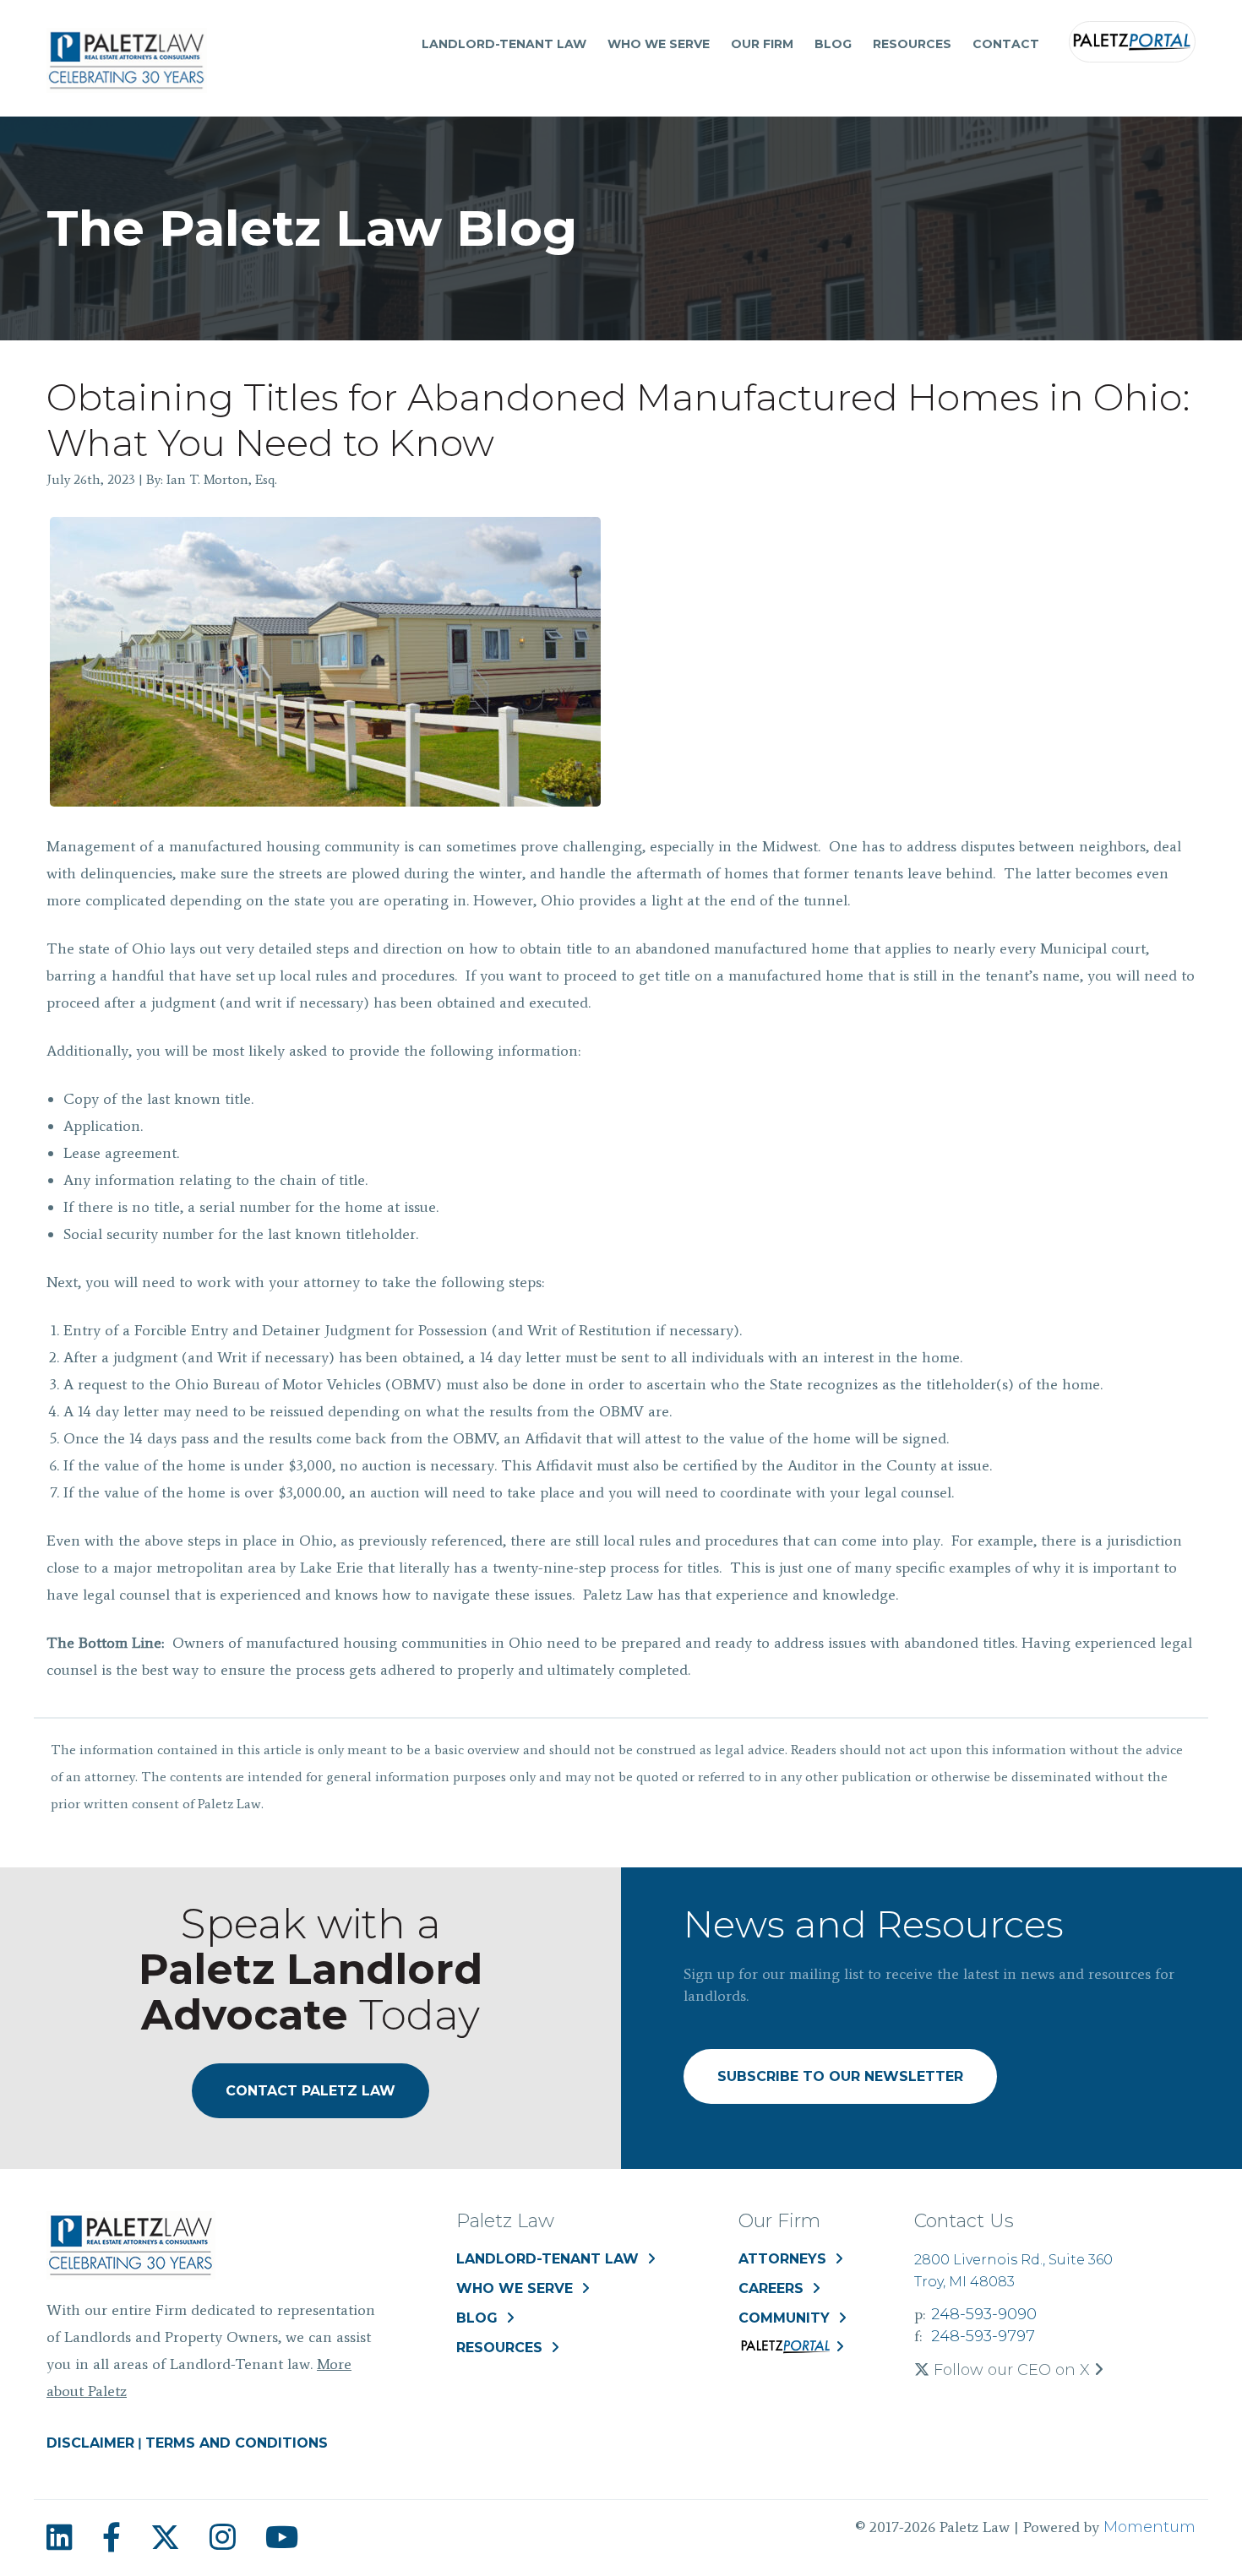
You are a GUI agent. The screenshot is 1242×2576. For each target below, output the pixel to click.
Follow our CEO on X (1012, 2370)
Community (784, 2318)
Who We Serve (659, 44)
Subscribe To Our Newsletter (840, 2076)
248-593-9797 (983, 2336)
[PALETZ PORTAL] (791, 2350)
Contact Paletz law (310, 2091)
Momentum (1149, 2527)
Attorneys (782, 2259)
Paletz (1132, 42)
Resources (912, 44)
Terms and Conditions (237, 2443)
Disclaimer (90, 2443)
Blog (833, 44)
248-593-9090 (984, 2314)
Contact (1006, 44)
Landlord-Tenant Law (504, 44)
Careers (771, 2288)
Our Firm (762, 44)
